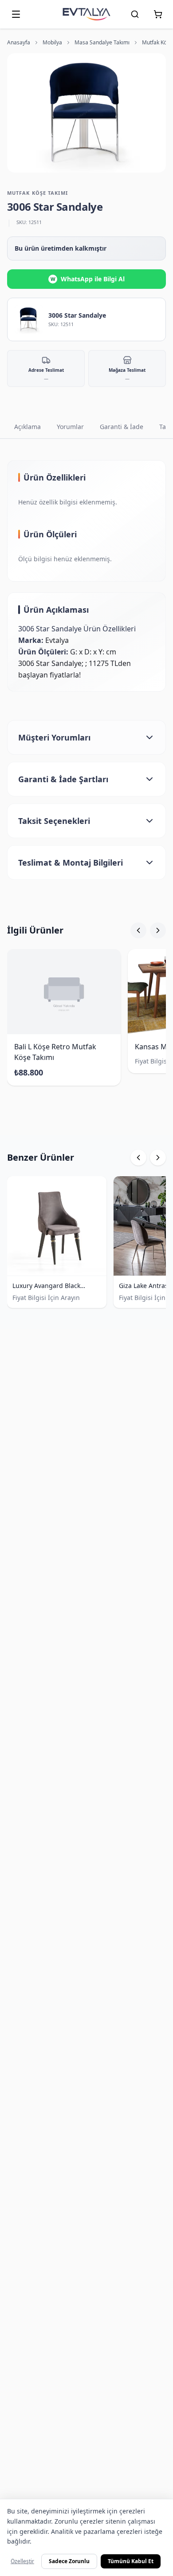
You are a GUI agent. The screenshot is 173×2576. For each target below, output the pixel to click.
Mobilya (52, 43)
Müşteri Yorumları (54, 737)
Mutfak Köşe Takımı (37, 193)
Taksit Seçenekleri (54, 821)
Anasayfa (19, 43)
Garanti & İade (122, 427)
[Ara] (135, 14)
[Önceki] (138, 930)
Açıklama (28, 427)
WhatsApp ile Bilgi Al (88, 279)
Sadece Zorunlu (69, 2561)
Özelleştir (22, 2561)
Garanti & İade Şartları (63, 779)
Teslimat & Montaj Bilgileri (71, 863)
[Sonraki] (158, 930)
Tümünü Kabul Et (131, 2561)
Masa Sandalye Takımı (102, 43)
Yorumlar (70, 427)
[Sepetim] (158, 14)
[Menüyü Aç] (16, 14)
